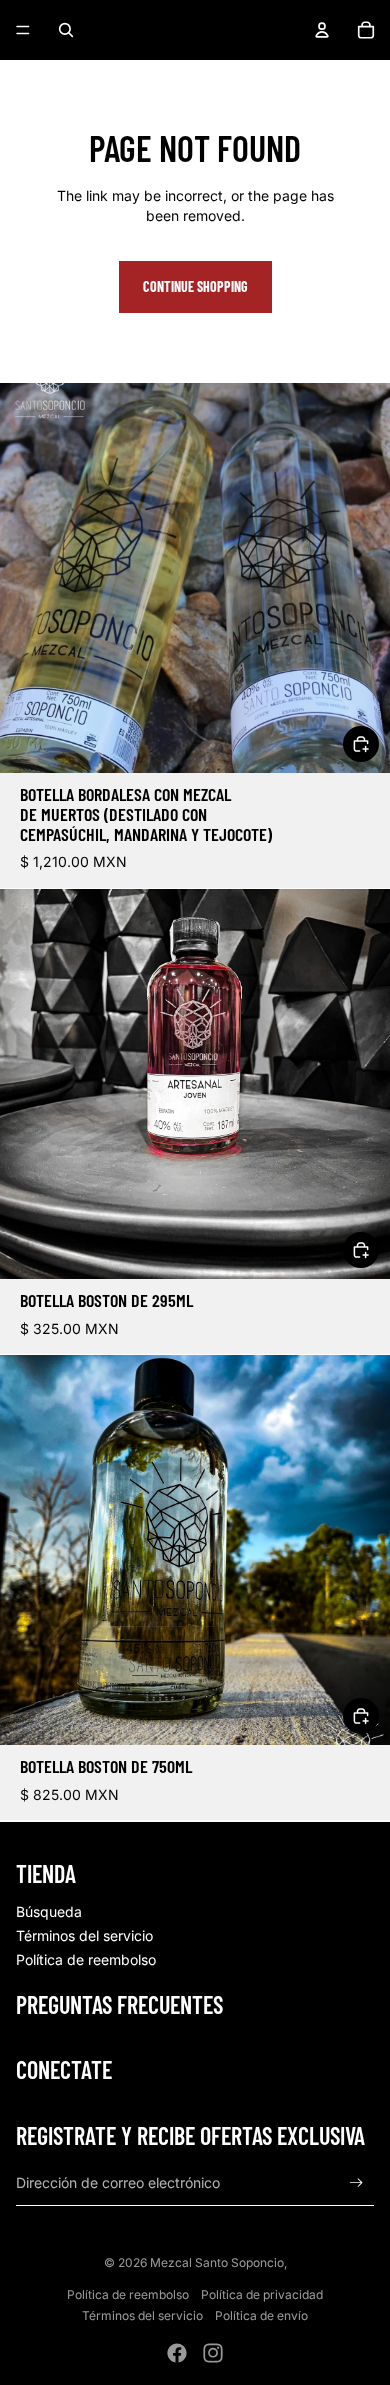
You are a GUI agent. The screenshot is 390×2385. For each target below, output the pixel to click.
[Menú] (23, 30)
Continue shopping (195, 286)
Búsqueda (49, 1911)
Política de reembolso (86, 1959)
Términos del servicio (84, 1935)
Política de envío (261, 2315)
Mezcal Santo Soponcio (217, 2262)
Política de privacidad (262, 2294)
